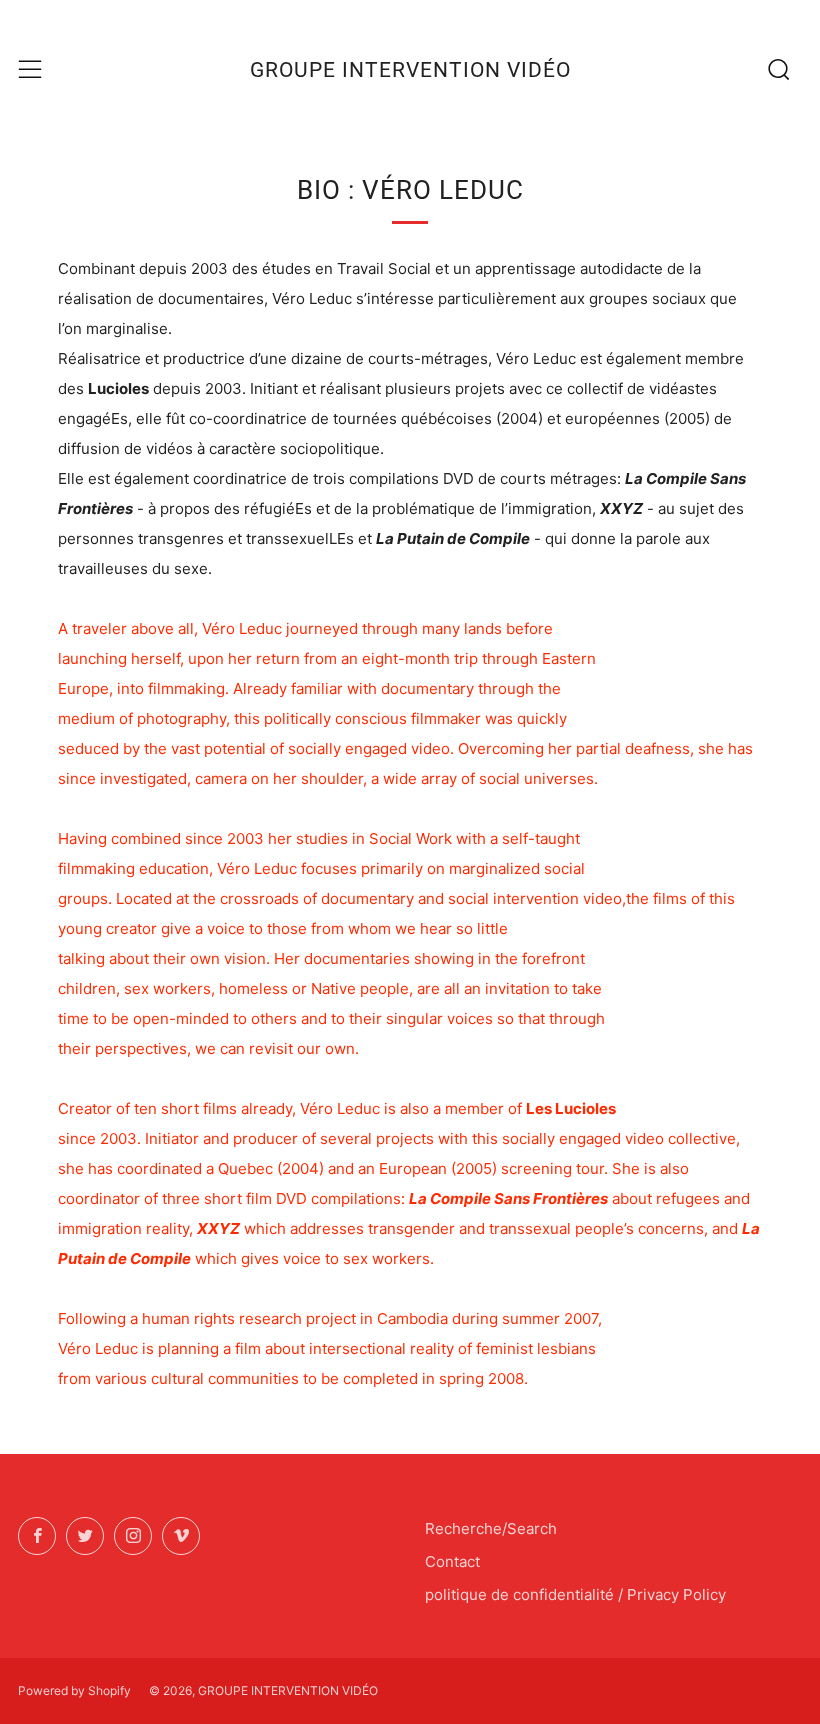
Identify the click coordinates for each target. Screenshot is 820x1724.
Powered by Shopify (74, 1690)
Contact (452, 1561)
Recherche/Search (491, 1528)
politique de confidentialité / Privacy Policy (575, 1594)
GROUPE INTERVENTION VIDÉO (410, 70)
